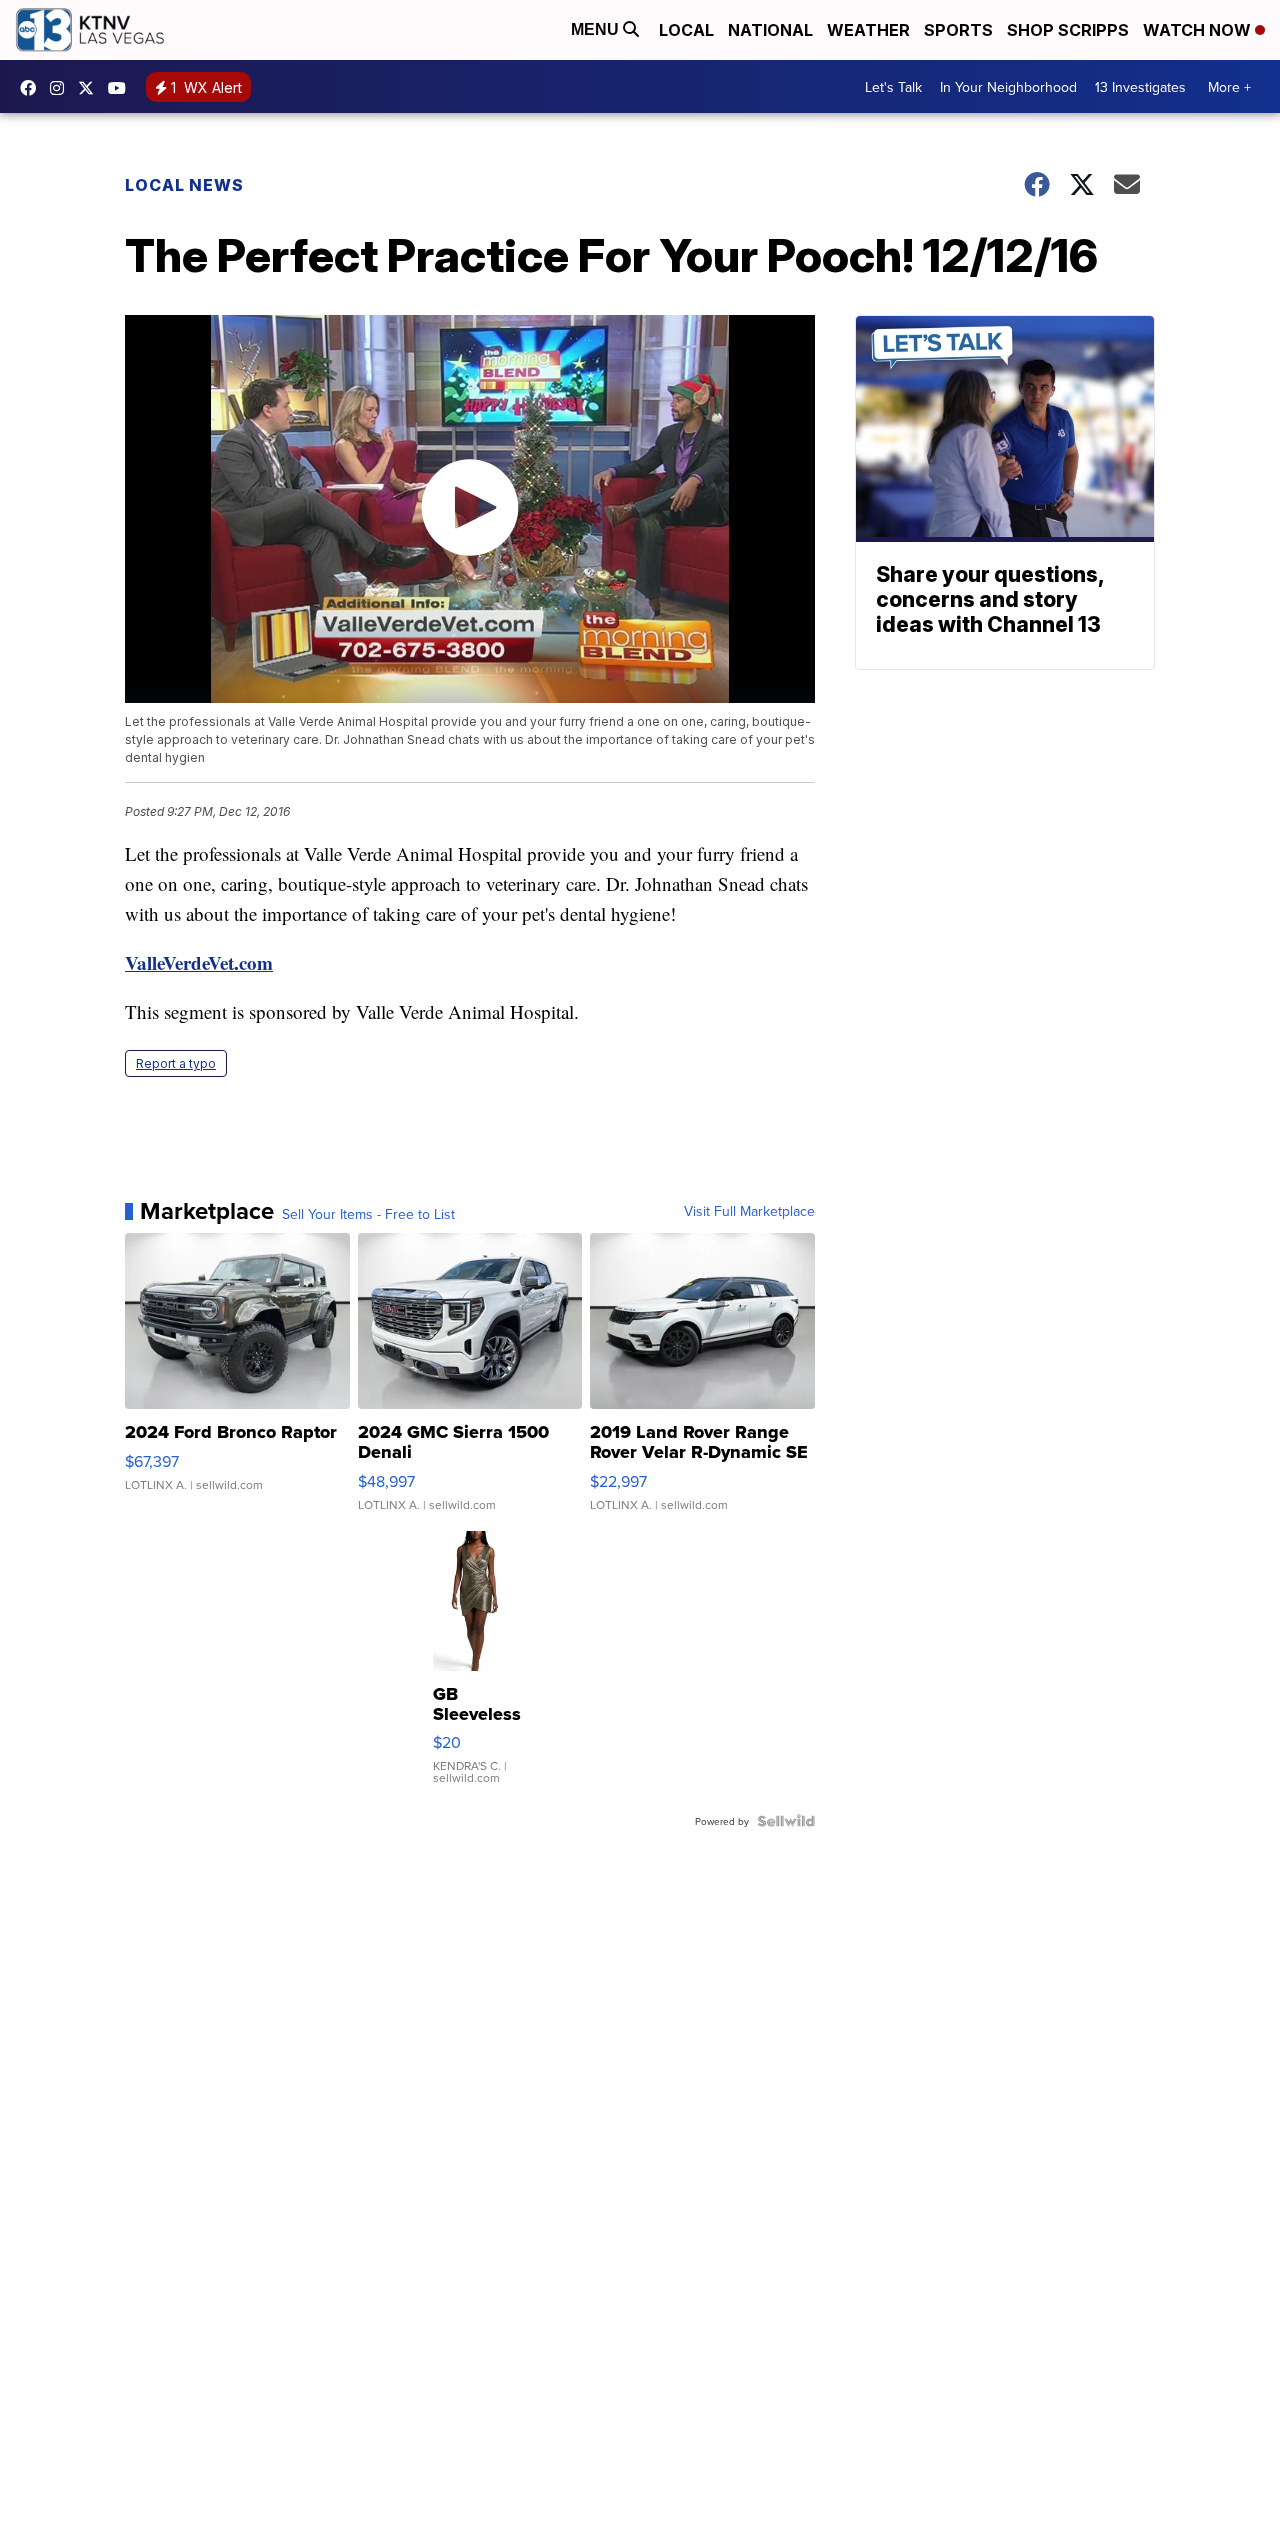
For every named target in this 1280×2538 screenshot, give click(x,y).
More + (1229, 87)
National (770, 30)
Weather (868, 30)
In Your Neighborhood (1008, 87)
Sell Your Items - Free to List (368, 1214)
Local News (184, 185)
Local (686, 30)
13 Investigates (1140, 87)
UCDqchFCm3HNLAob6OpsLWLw (122, 88)
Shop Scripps (1068, 30)
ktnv (62, 88)
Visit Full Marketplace (749, 1211)
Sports (958, 30)
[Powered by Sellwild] (786, 1821)
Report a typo (176, 1063)
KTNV (91, 88)
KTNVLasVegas (33, 88)
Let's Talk (893, 87)
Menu (597, 29)
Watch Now (1199, 30)
